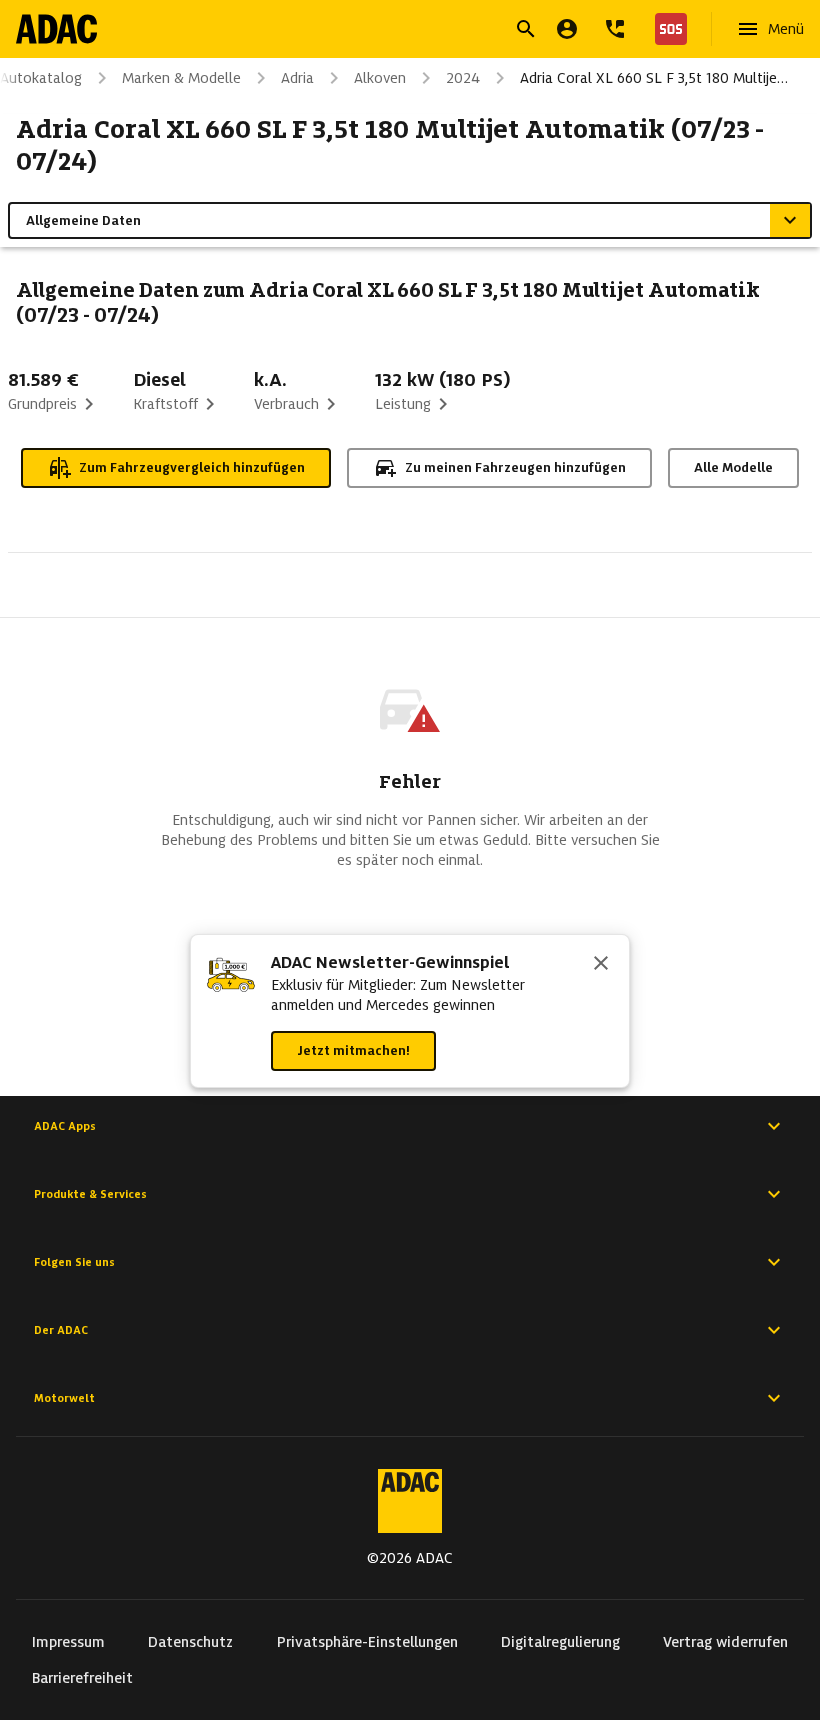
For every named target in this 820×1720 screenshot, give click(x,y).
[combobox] (386, 31)
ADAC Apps (65, 1126)
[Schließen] (601, 965)
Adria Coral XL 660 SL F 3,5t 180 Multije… (654, 78)
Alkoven (380, 78)
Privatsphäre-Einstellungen (367, 1642)
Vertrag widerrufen (725, 1642)
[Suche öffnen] (526, 29)
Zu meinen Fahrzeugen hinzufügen (515, 467)
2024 (463, 78)
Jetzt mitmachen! (353, 1050)
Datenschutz (190, 1642)
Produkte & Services (90, 1194)
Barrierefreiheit (82, 1678)
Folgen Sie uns (74, 1262)
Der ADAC (61, 1330)
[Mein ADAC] (567, 29)
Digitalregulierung (560, 1642)
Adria (297, 78)
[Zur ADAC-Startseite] (56, 29)
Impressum (68, 1642)
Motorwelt (64, 1398)
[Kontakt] (615, 29)
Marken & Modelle (181, 78)
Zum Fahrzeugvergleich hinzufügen (192, 467)
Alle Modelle (733, 467)
